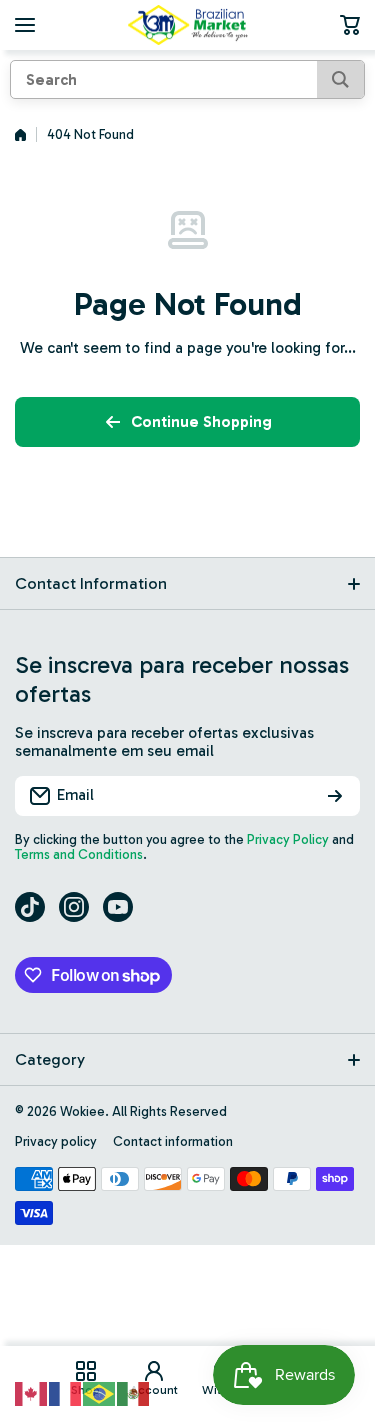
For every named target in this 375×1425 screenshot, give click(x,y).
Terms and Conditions (79, 854)
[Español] (134, 1392)
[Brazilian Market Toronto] (188, 25)
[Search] (340, 79)
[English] (32, 1392)
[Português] (100, 1392)
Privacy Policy (288, 839)
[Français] (66, 1392)
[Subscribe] (335, 796)
